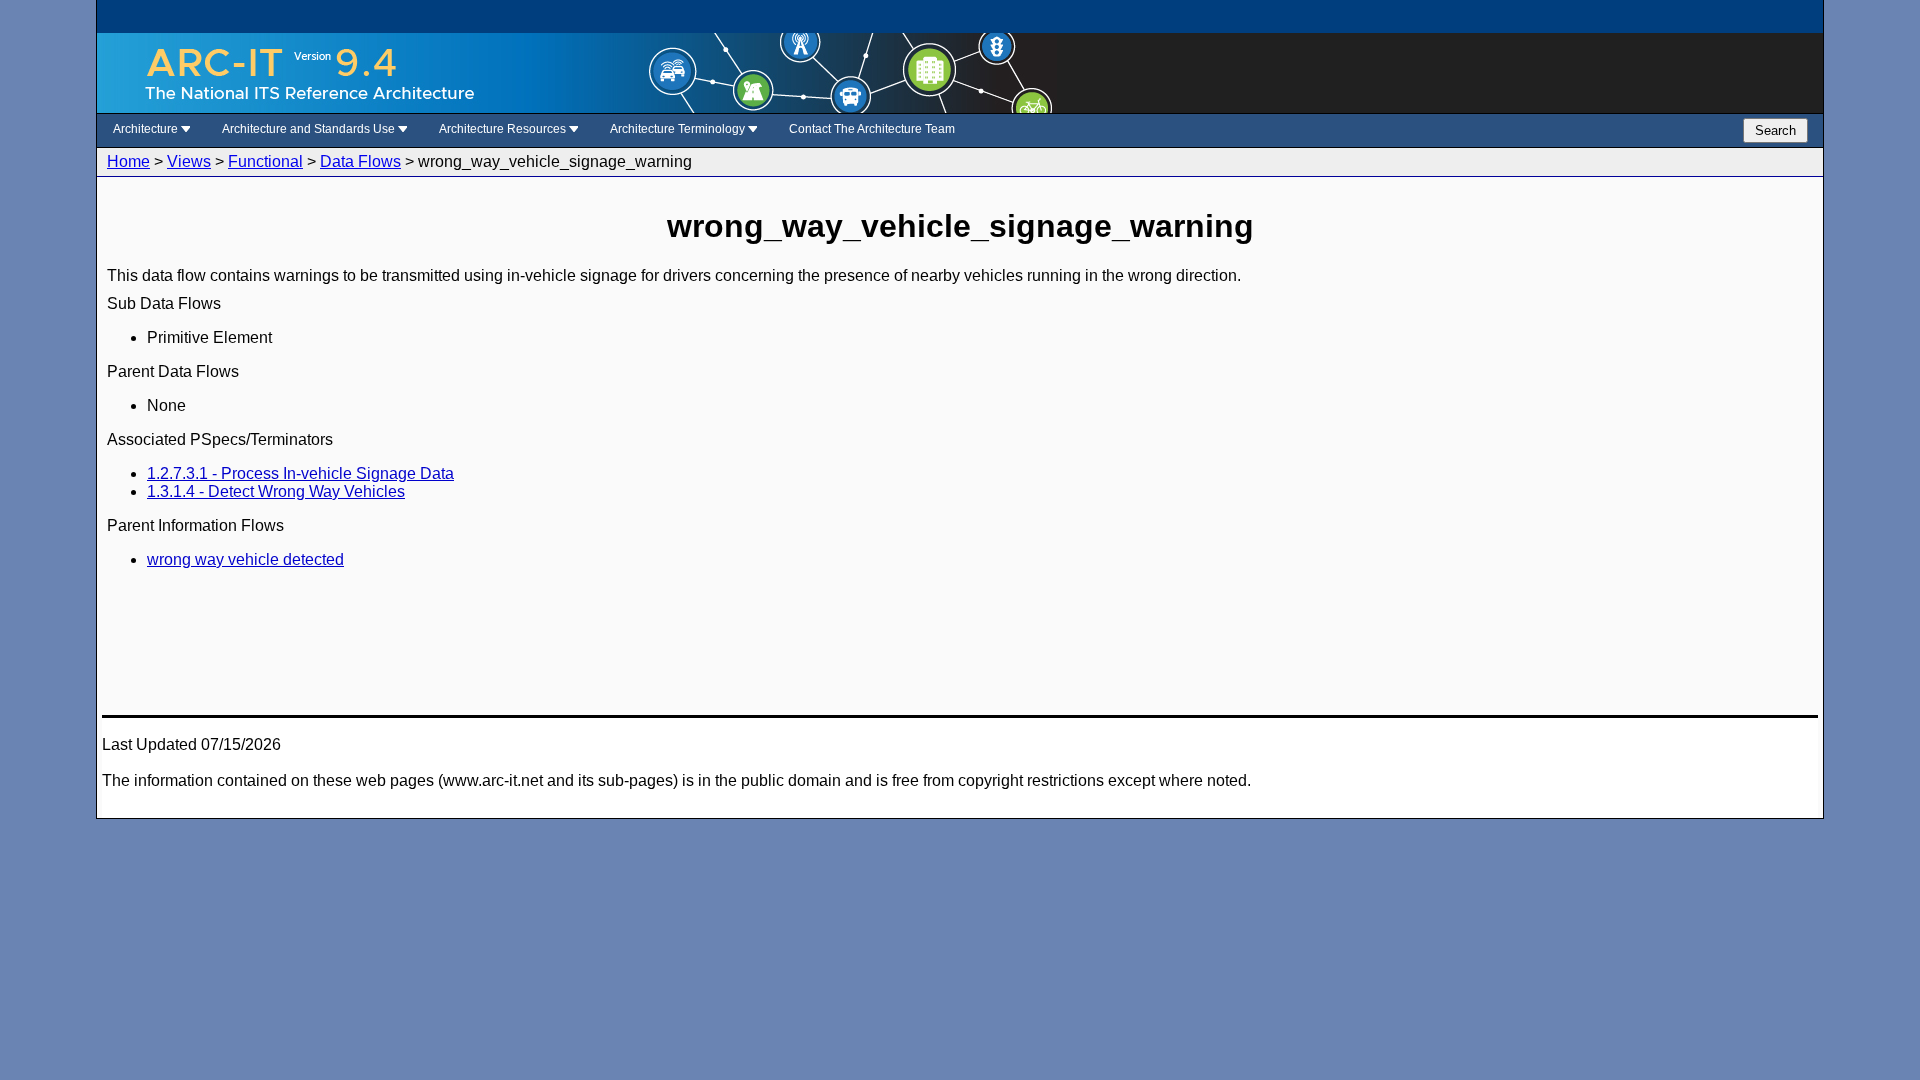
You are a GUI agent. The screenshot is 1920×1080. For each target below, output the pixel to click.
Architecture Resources (504, 129)
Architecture (147, 129)
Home (128, 161)
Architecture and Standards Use (310, 129)
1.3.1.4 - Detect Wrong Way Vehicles (276, 491)
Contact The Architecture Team (872, 129)
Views (189, 161)
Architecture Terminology (679, 129)
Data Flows (360, 161)
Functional (265, 161)
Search (1775, 130)
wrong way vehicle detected (245, 559)
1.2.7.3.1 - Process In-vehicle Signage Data (300, 473)
